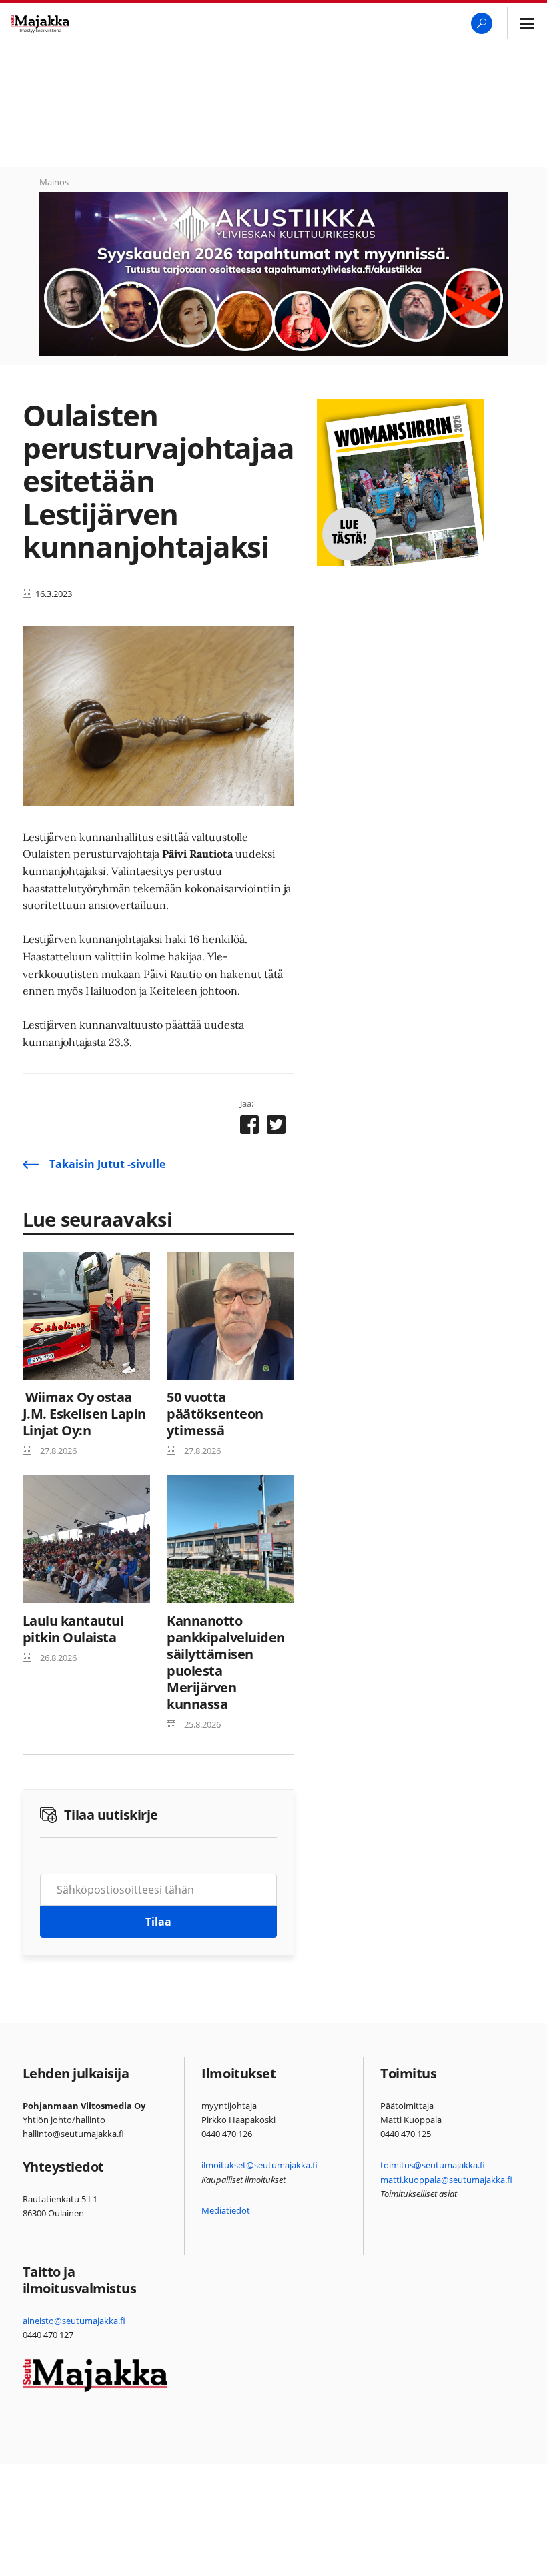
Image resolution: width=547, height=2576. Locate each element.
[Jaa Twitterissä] (276, 1127)
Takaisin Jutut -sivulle (107, 1164)
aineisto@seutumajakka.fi (74, 2321)
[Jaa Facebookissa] (249, 1127)
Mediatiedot (226, 2210)
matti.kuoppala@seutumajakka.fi (446, 2180)
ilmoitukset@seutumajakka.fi (259, 2165)
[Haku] (482, 23)
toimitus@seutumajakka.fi (433, 2165)
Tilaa (158, 1922)
